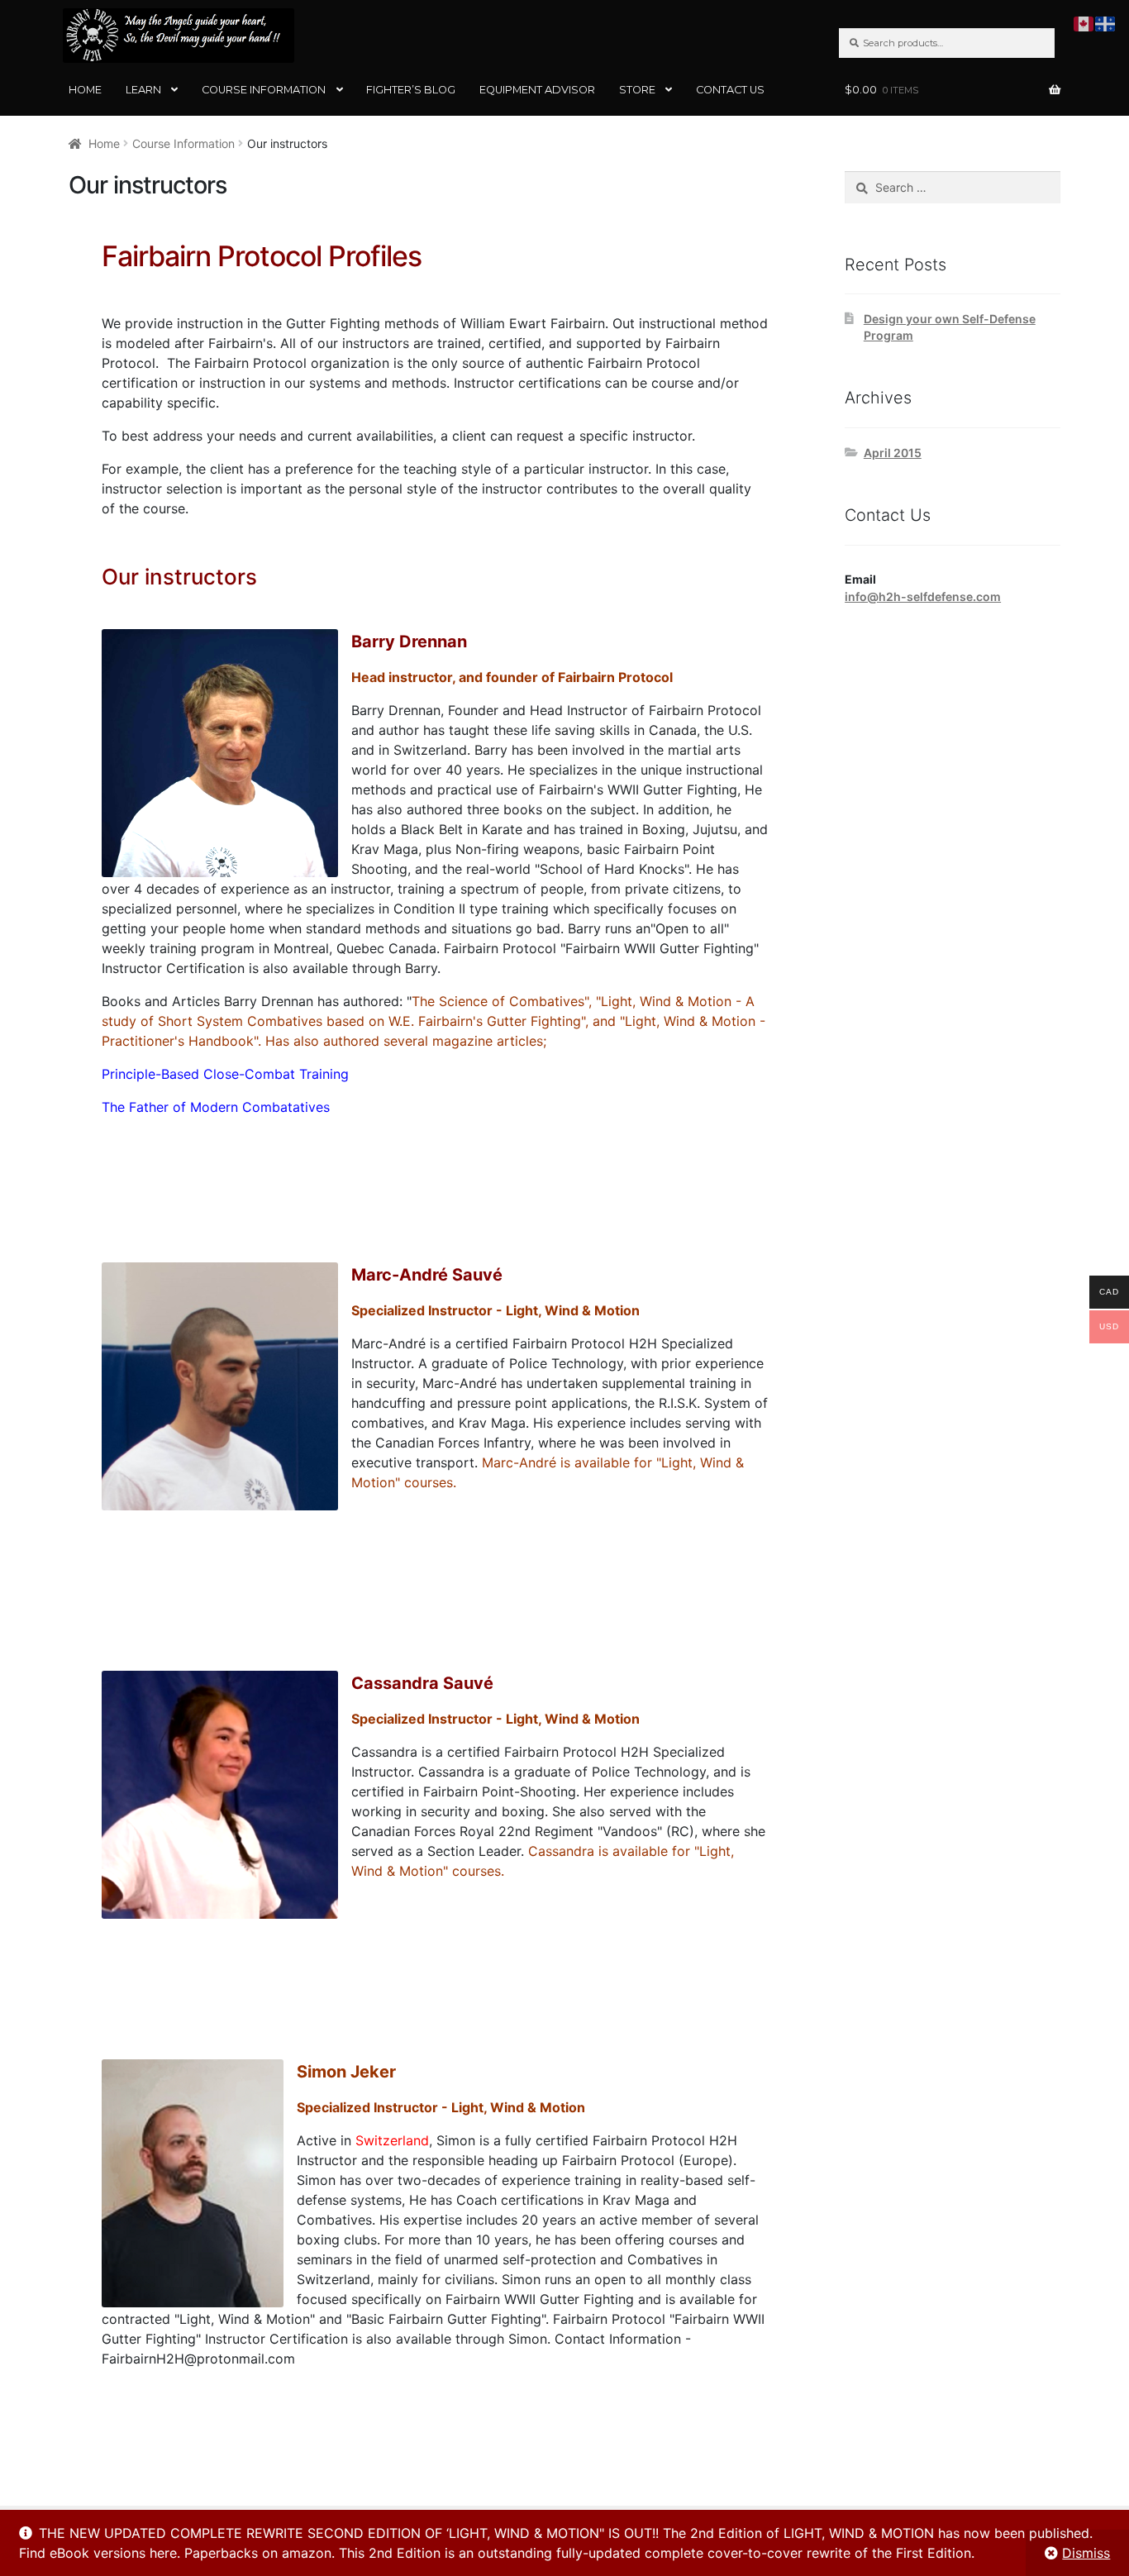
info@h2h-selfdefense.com (923, 596)
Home (85, 90)
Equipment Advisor (537, 90)
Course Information (264, 90)
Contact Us (730, 90)
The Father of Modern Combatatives (216, 1107)
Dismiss (1086, 2553)
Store (637, 90)
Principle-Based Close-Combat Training (225, 1074)
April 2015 (893, 453)
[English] (1084, 22)
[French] (1106, 22)
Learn (143, 90)
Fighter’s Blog (411, 90)
